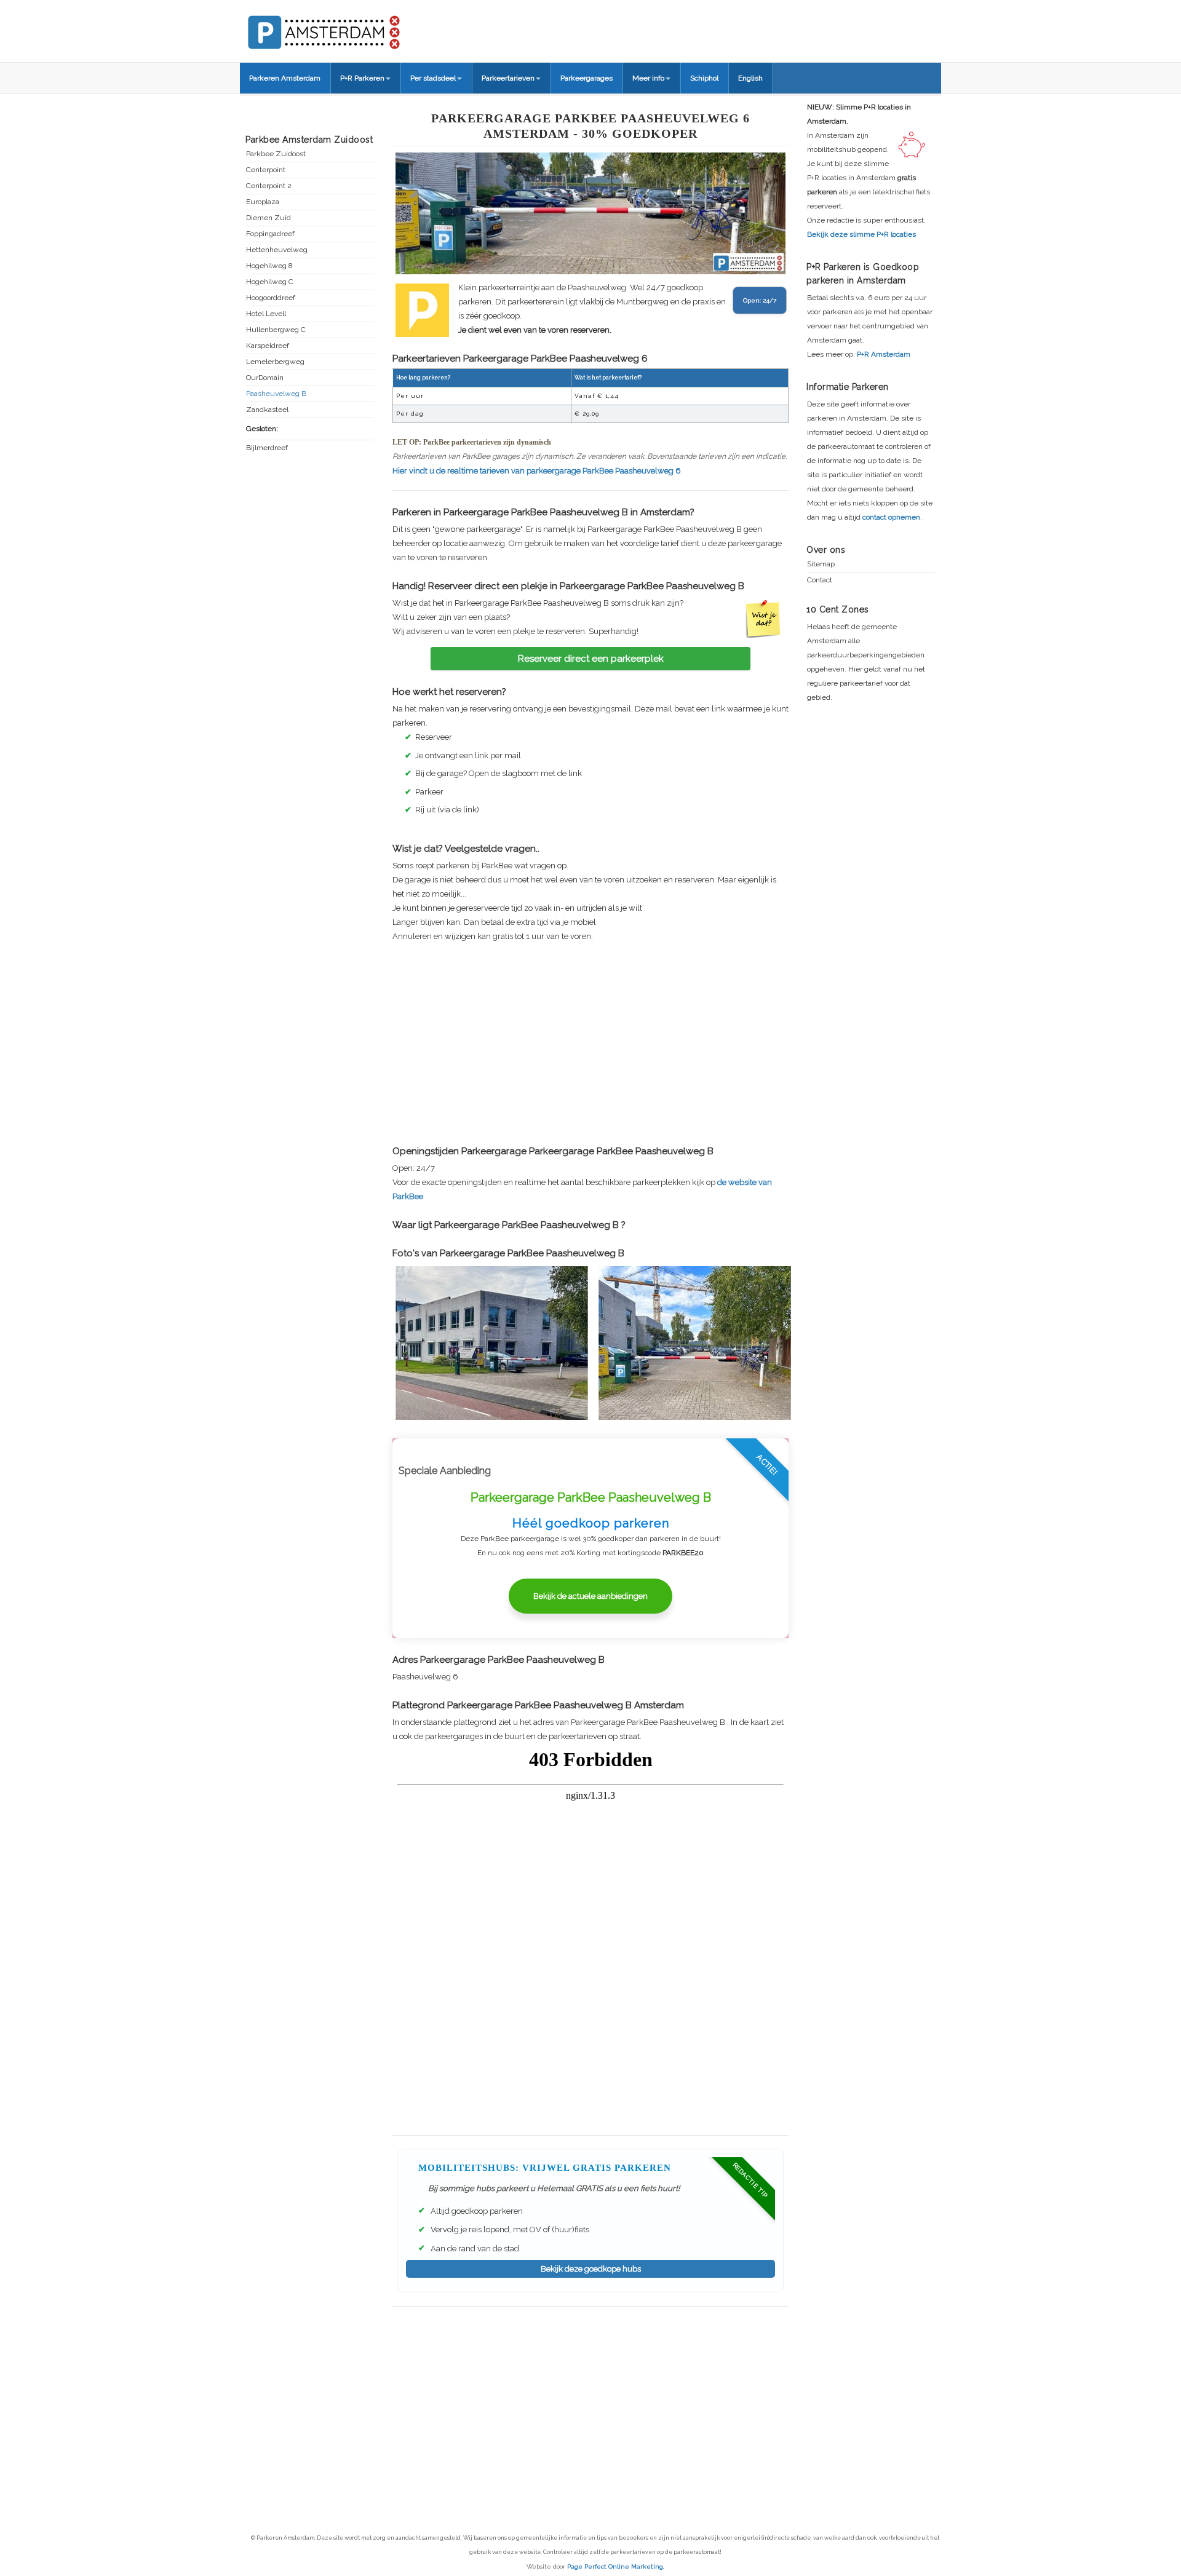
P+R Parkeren (362, 78)
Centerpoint (266, 170)
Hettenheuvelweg (277, 250)
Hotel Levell (266, 314)
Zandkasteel (267, 410)
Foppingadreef (270, 234)
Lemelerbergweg (275, 362)
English (750, 78)
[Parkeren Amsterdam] (369, 28)
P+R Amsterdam (884, 354)
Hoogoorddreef (271, 298)
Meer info (648, 78)
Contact (820, 580)
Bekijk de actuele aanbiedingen (590, 1596)
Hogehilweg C (270, 282)
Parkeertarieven (508, 78)
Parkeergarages (587, 78)
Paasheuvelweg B (276, 394)
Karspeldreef (268, 346)
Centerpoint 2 (269, 186)
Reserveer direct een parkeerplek (591, 659)
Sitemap (821, 564)
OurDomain (265, 378)
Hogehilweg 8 (269, 266)
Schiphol (704, 78)
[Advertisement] (590, 1044)
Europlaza (263, 202)
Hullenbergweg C (276, 330)
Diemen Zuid (268, 218)
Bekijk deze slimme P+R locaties (861, 234)
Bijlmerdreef (267, 448)
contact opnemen (891, 517)
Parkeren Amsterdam (285, 78)
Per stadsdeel (433, 78)
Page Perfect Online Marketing (615, 2566)
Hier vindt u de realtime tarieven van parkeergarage (537, 471)
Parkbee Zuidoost (276, 154)
